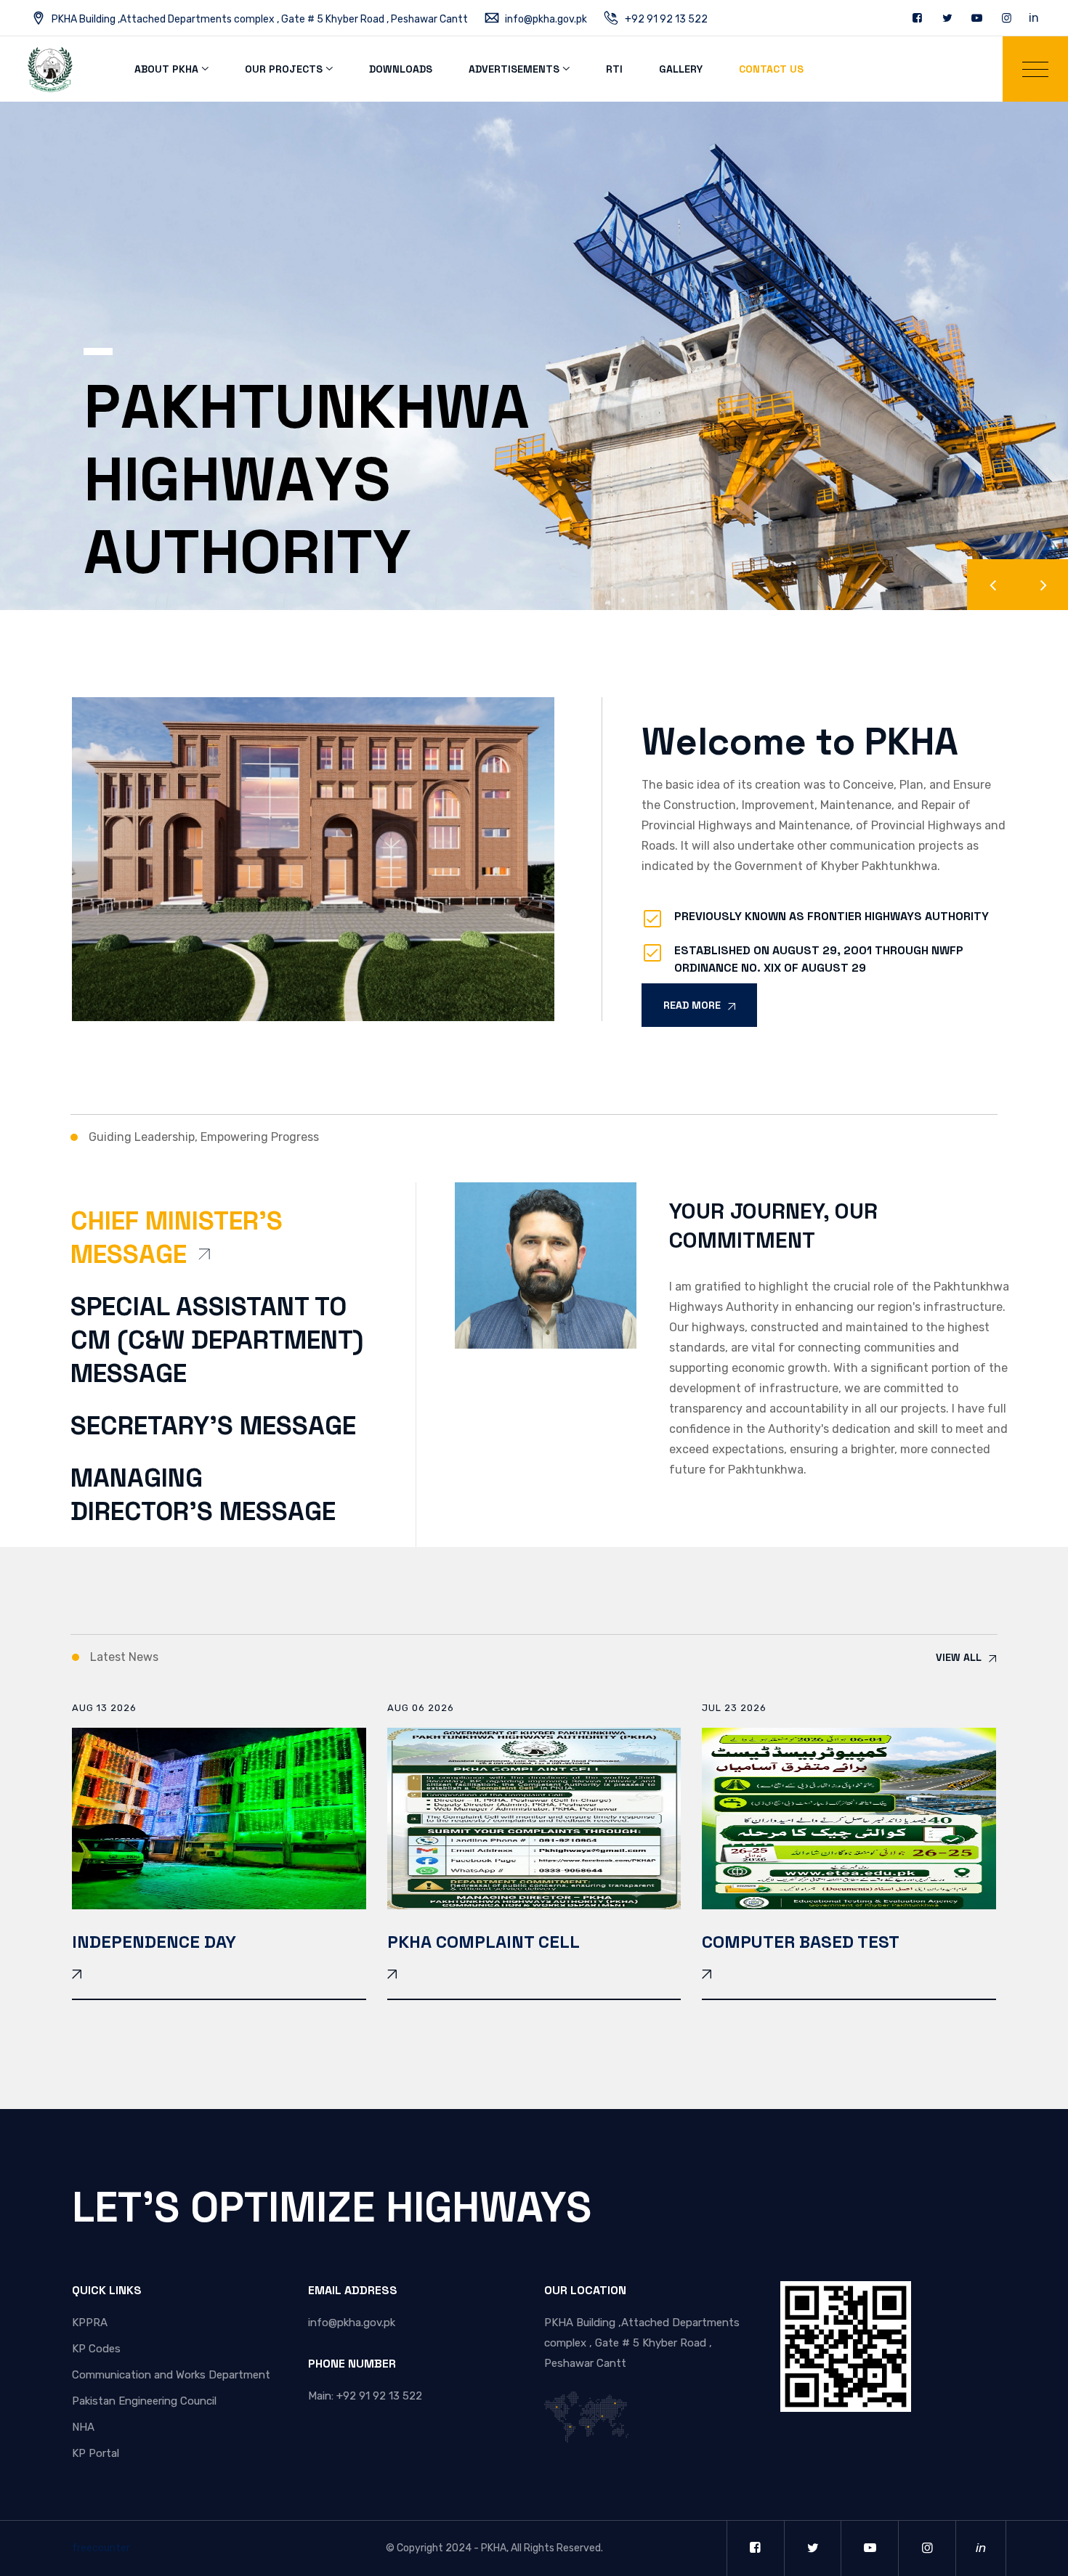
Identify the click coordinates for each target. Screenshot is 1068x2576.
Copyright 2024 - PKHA (452, 2548)
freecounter (101, 2548)
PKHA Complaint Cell (484, 1942)
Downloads (401, 69)
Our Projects (284, 69)
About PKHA (166, 69)
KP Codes (96, 2349)
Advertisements (514, 69)
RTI (614, 69)
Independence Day (154, 1942)
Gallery (681, 69)
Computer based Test (801, 1942)
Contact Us (771, 69)
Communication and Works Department (171, 2375)
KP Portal (96, 2453)
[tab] (225, 1247)
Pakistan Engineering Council (144, 2401)
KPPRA (90, 2323)
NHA (83, 2427)
